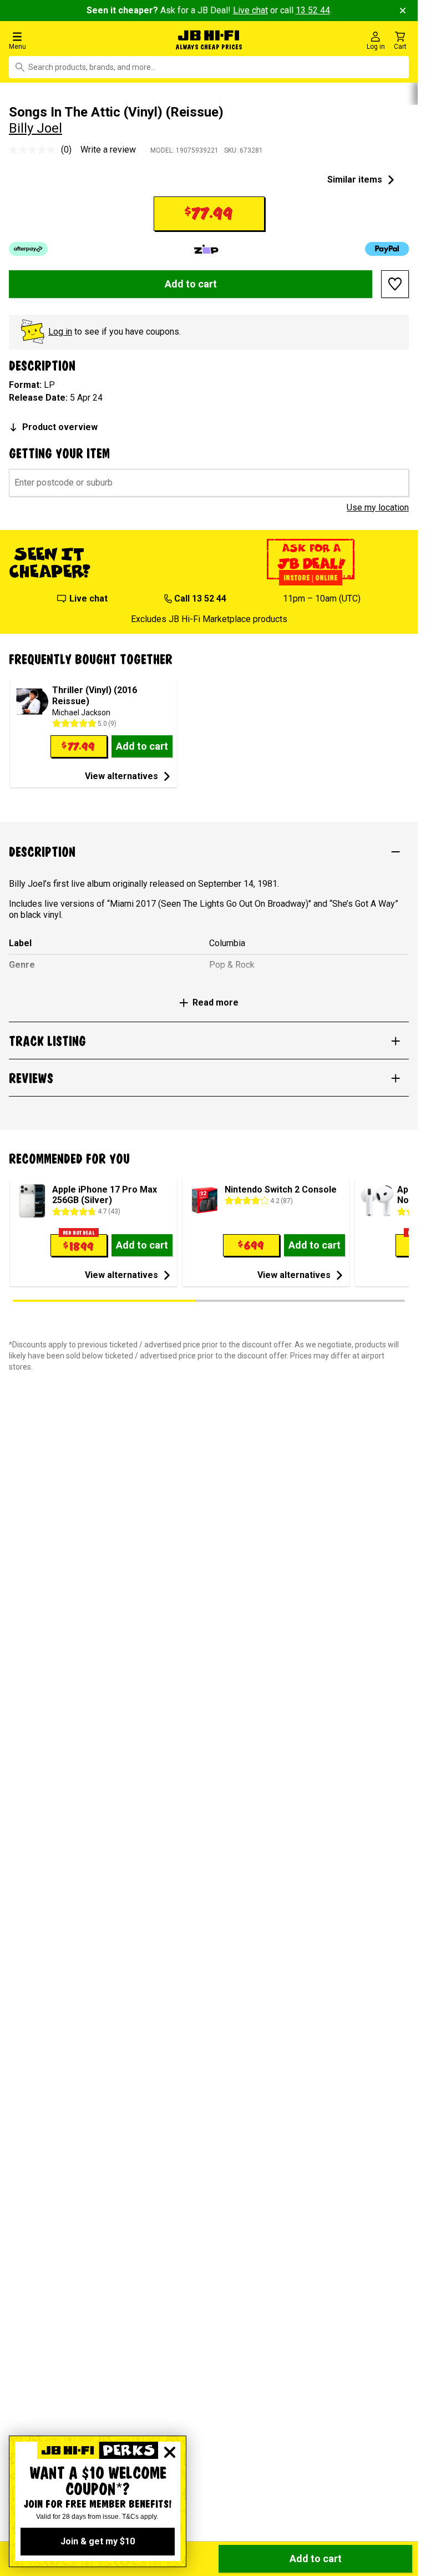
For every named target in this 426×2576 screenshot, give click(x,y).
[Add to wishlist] (395, 284)
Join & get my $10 (98, 2541)
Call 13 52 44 (200, 598)
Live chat (250, 10)
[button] (71, 40)
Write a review (108, 150)
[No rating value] (35, 150)
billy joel (35, 128)
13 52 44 (313, 10)
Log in (60, 332)
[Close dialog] (170, 2452)
